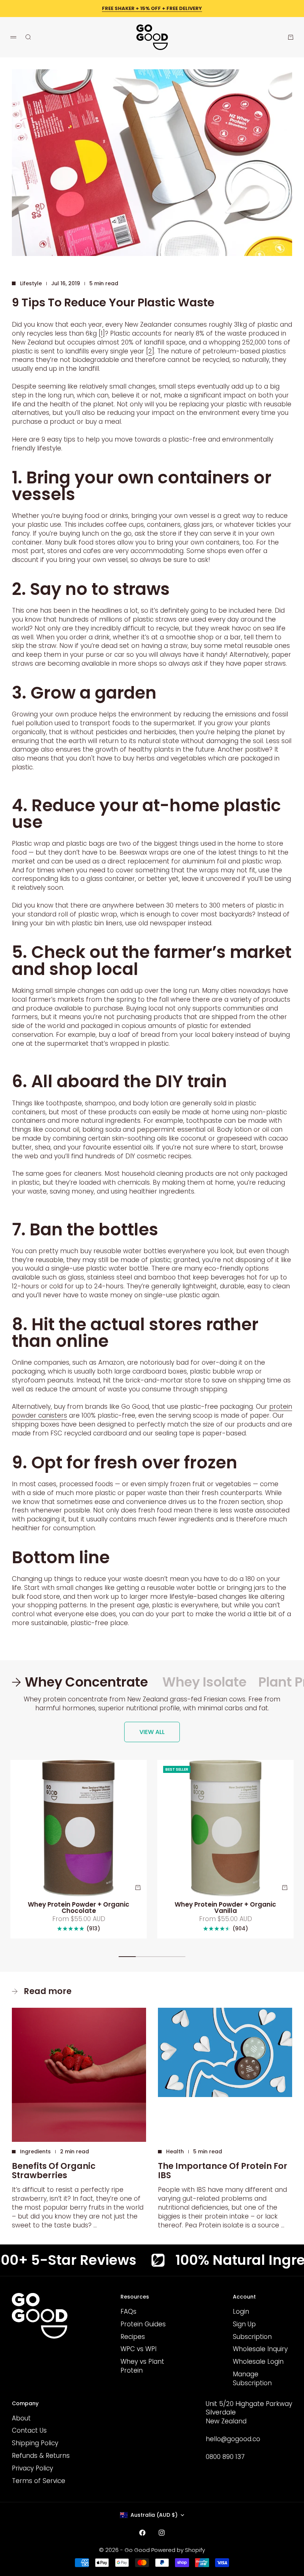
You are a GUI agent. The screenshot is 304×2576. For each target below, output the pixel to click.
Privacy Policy (32, 2468)
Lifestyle (31, 283)
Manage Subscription (252, 2379)
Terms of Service (39, 2481)
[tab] (81, 1682)
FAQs (128, 2312)
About (21, 2418)
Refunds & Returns (41, 2456)
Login (241, 2312)
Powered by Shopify (178, 2550)
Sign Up (244, 2324)
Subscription (252, 2337)
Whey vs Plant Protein (142, 2366)
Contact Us (29, 2430)
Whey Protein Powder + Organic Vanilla (225, 1908)
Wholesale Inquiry (260, 2349)
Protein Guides (143, 2324)
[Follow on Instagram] (162, 2533)
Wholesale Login (258, 2362)
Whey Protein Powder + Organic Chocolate (79, 1908)
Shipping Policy (35, 2443)
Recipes (133, 2337)
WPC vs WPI (138, 2349)
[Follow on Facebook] (142, 2533)
